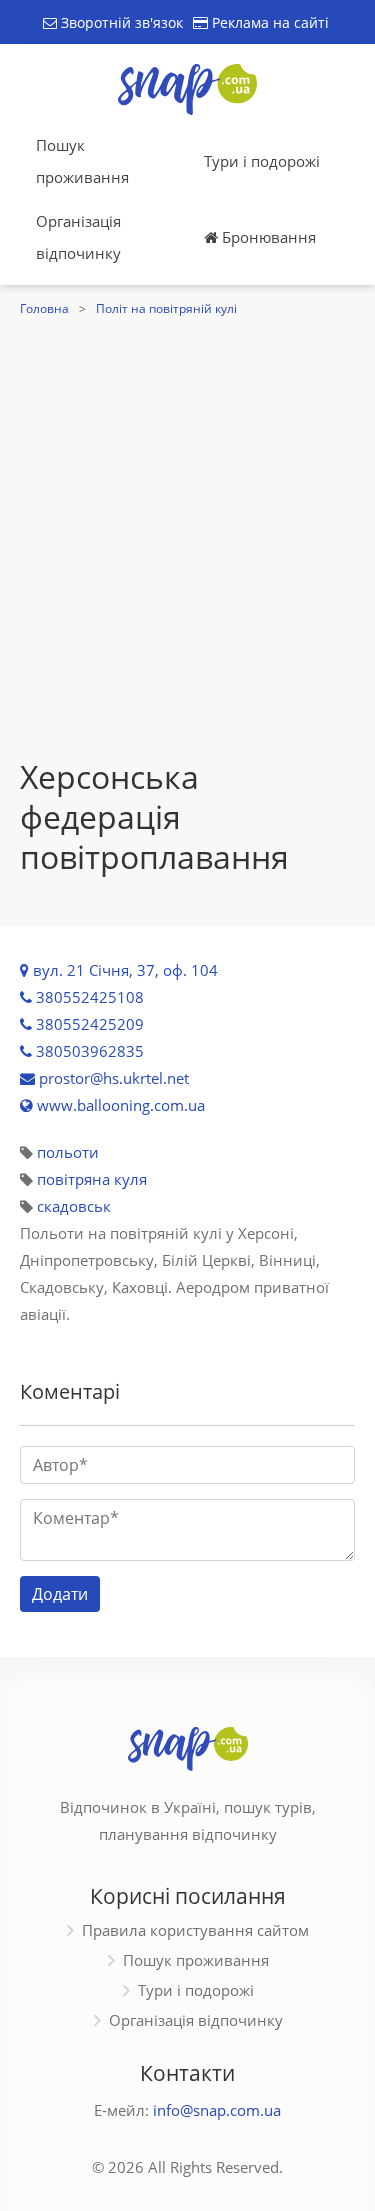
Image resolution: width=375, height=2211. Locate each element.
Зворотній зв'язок (120, 22)
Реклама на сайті (268, 22)
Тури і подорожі (262, 161)
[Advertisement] (187, 559)
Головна (44, 308)
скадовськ (74, 1206)
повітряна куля (92, 1179)
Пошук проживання (82, 161)
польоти (68, 1152)
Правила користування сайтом (195, 1930)
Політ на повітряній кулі (166, 308)
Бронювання (267, 237)
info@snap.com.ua (217, 2110)
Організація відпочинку (78, 237)
